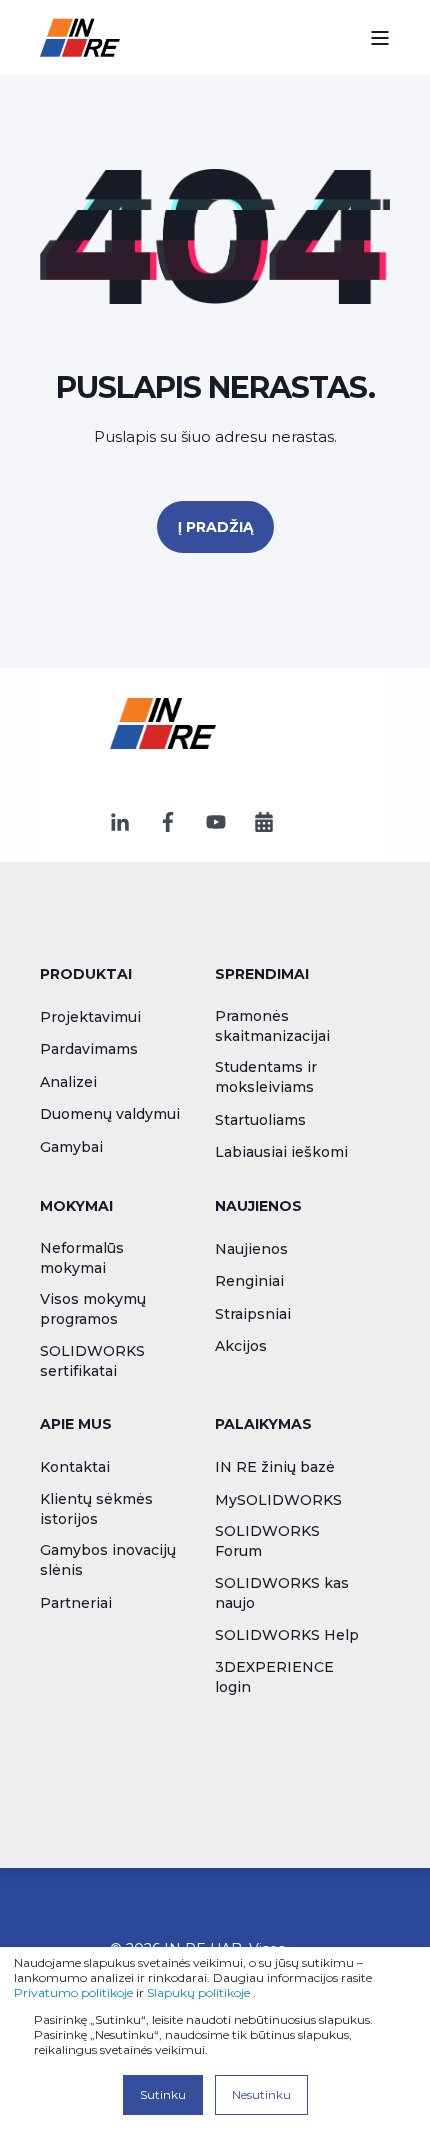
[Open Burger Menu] (380, 38)
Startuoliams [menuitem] (260, 1120)
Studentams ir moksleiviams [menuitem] (266, 1077)
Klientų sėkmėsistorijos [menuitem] (96, 1509)
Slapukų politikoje (198, 1992)
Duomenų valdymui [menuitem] (110, 1114)
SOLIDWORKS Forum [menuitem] (267, 1541)
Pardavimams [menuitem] (89, 1049)
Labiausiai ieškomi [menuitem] (281, 1152)
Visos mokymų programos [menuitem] (93, 1309)
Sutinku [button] (163, 2094)
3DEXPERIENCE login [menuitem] (274, 1677)
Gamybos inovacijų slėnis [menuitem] (108, 1560)
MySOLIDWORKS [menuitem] (278, 1500)
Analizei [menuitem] (68, 1082)
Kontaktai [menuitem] (75, 1467)
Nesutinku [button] (261, 2094)
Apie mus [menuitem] (76, 1425)
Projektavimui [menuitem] (90, 1017)
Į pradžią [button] (215, 527)
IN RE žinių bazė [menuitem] (275, 1467)
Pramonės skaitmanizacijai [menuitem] (272, 1026)
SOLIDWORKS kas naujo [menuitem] (282, 1593)
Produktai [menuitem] (86, 975)
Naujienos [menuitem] (258, 1207)
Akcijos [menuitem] (241, 1346)
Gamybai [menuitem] (71, 1147)
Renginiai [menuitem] (249, 1281)
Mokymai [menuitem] (76, 1207)
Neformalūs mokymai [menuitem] (82, 1258)
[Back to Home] (80, 37)
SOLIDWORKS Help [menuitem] (287, 1635)
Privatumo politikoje (73, 1992)
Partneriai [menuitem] (76, 1603)
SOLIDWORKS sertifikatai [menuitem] (92, 1361)
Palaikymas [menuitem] (263, 1425)
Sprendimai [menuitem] (262, 975)
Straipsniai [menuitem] (253, 1314)
